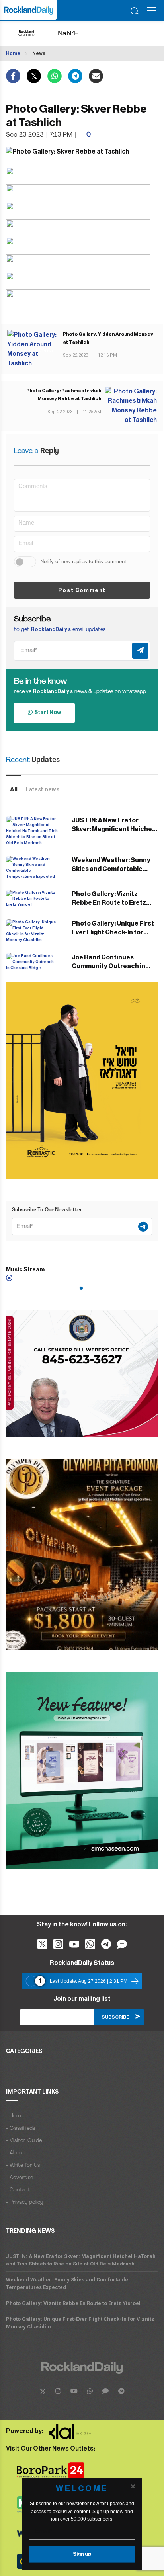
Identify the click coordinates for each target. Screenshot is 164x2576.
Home (13, 53)
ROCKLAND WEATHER (76, 33)
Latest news (42, 789)
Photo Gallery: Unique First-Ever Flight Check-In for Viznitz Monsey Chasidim (114, 932)
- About (15, 2153)
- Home (15, 2116)
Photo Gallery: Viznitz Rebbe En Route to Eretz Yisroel (109, 903)
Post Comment (82, 590)
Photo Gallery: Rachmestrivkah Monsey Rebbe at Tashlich (64, 395)
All (14, 789)
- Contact (18, 2190)
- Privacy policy (24, 2202)
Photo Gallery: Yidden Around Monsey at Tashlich (108, 338)
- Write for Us (23, 2165)
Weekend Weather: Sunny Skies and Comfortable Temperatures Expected (111, 869)
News (39, 53)
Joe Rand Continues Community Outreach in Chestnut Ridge (108, 966)
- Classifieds (20, 2128)
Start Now (47, 713)
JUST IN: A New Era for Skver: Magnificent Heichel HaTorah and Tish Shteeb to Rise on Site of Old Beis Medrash (81, 2260)
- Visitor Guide (24, 2141)
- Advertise (20, 2178)
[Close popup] (133, 2486)
